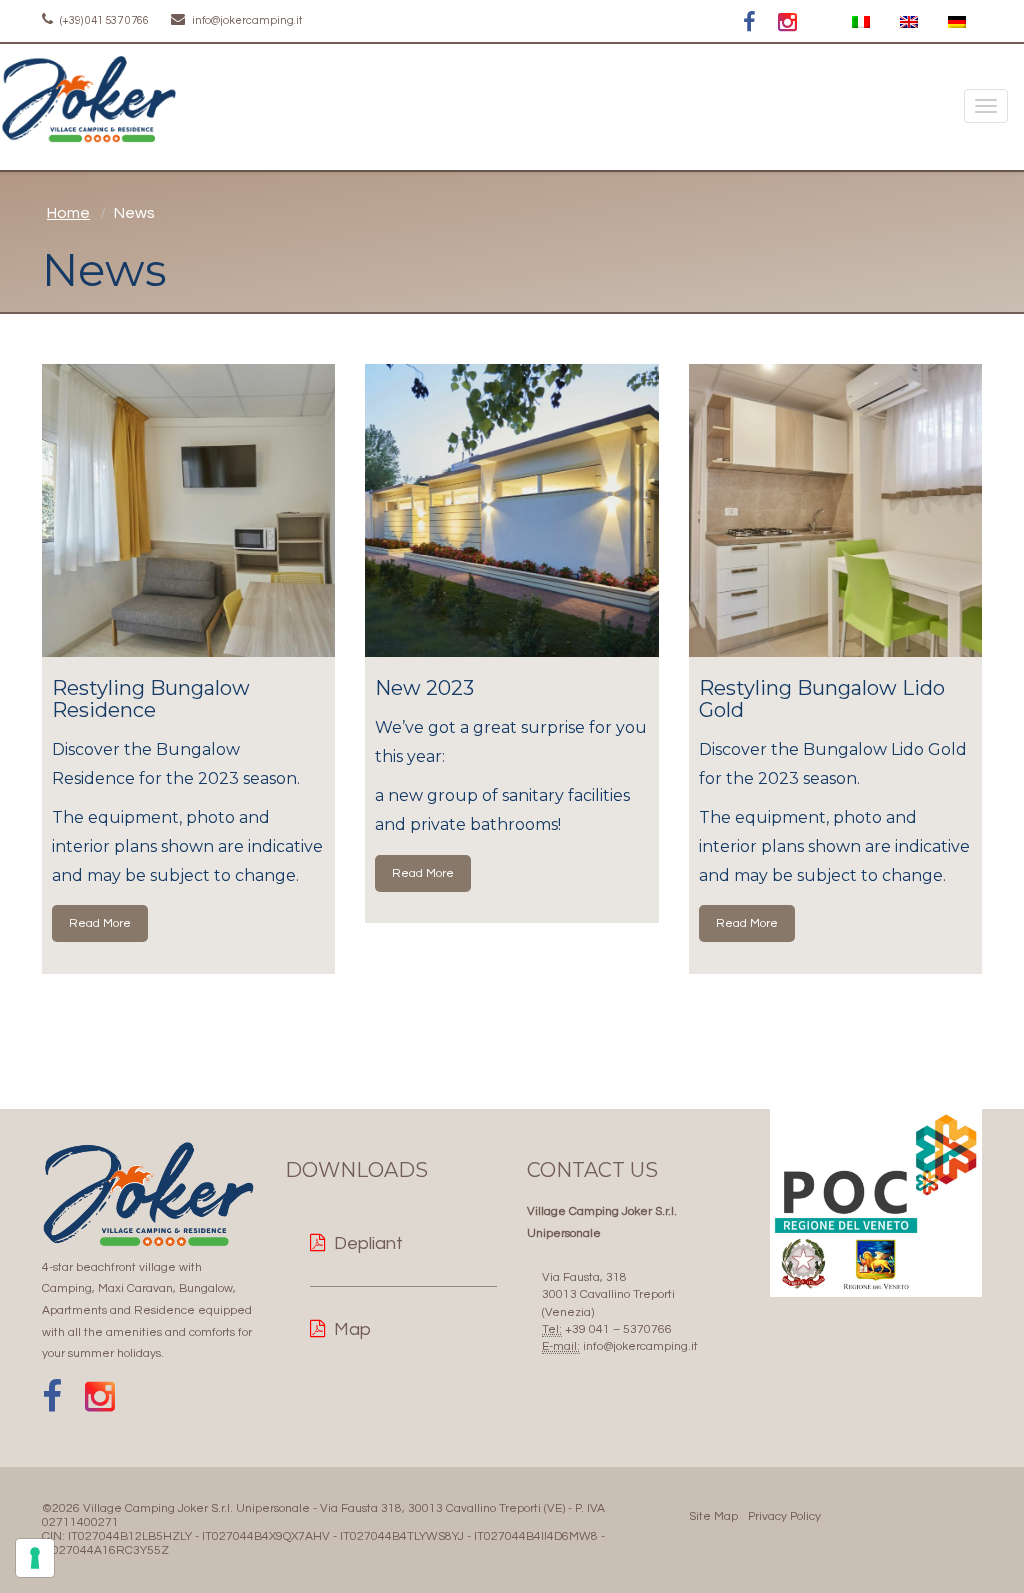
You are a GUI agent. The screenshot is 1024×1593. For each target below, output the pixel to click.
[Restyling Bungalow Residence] (188, 510)
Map (352, 1329)
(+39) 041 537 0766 (103, 20)
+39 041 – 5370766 (618, 1329)
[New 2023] (511, 510)
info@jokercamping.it (246, 20)
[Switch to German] (957, 22)
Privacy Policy (784, 1516)
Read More (100, 923)
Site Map (713, 1516)
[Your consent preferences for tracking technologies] (35, 1558)
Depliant (368, 1243)
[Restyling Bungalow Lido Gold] (835, 510)
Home (68, 213)
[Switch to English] (909, 22)
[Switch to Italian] (861, 22)
